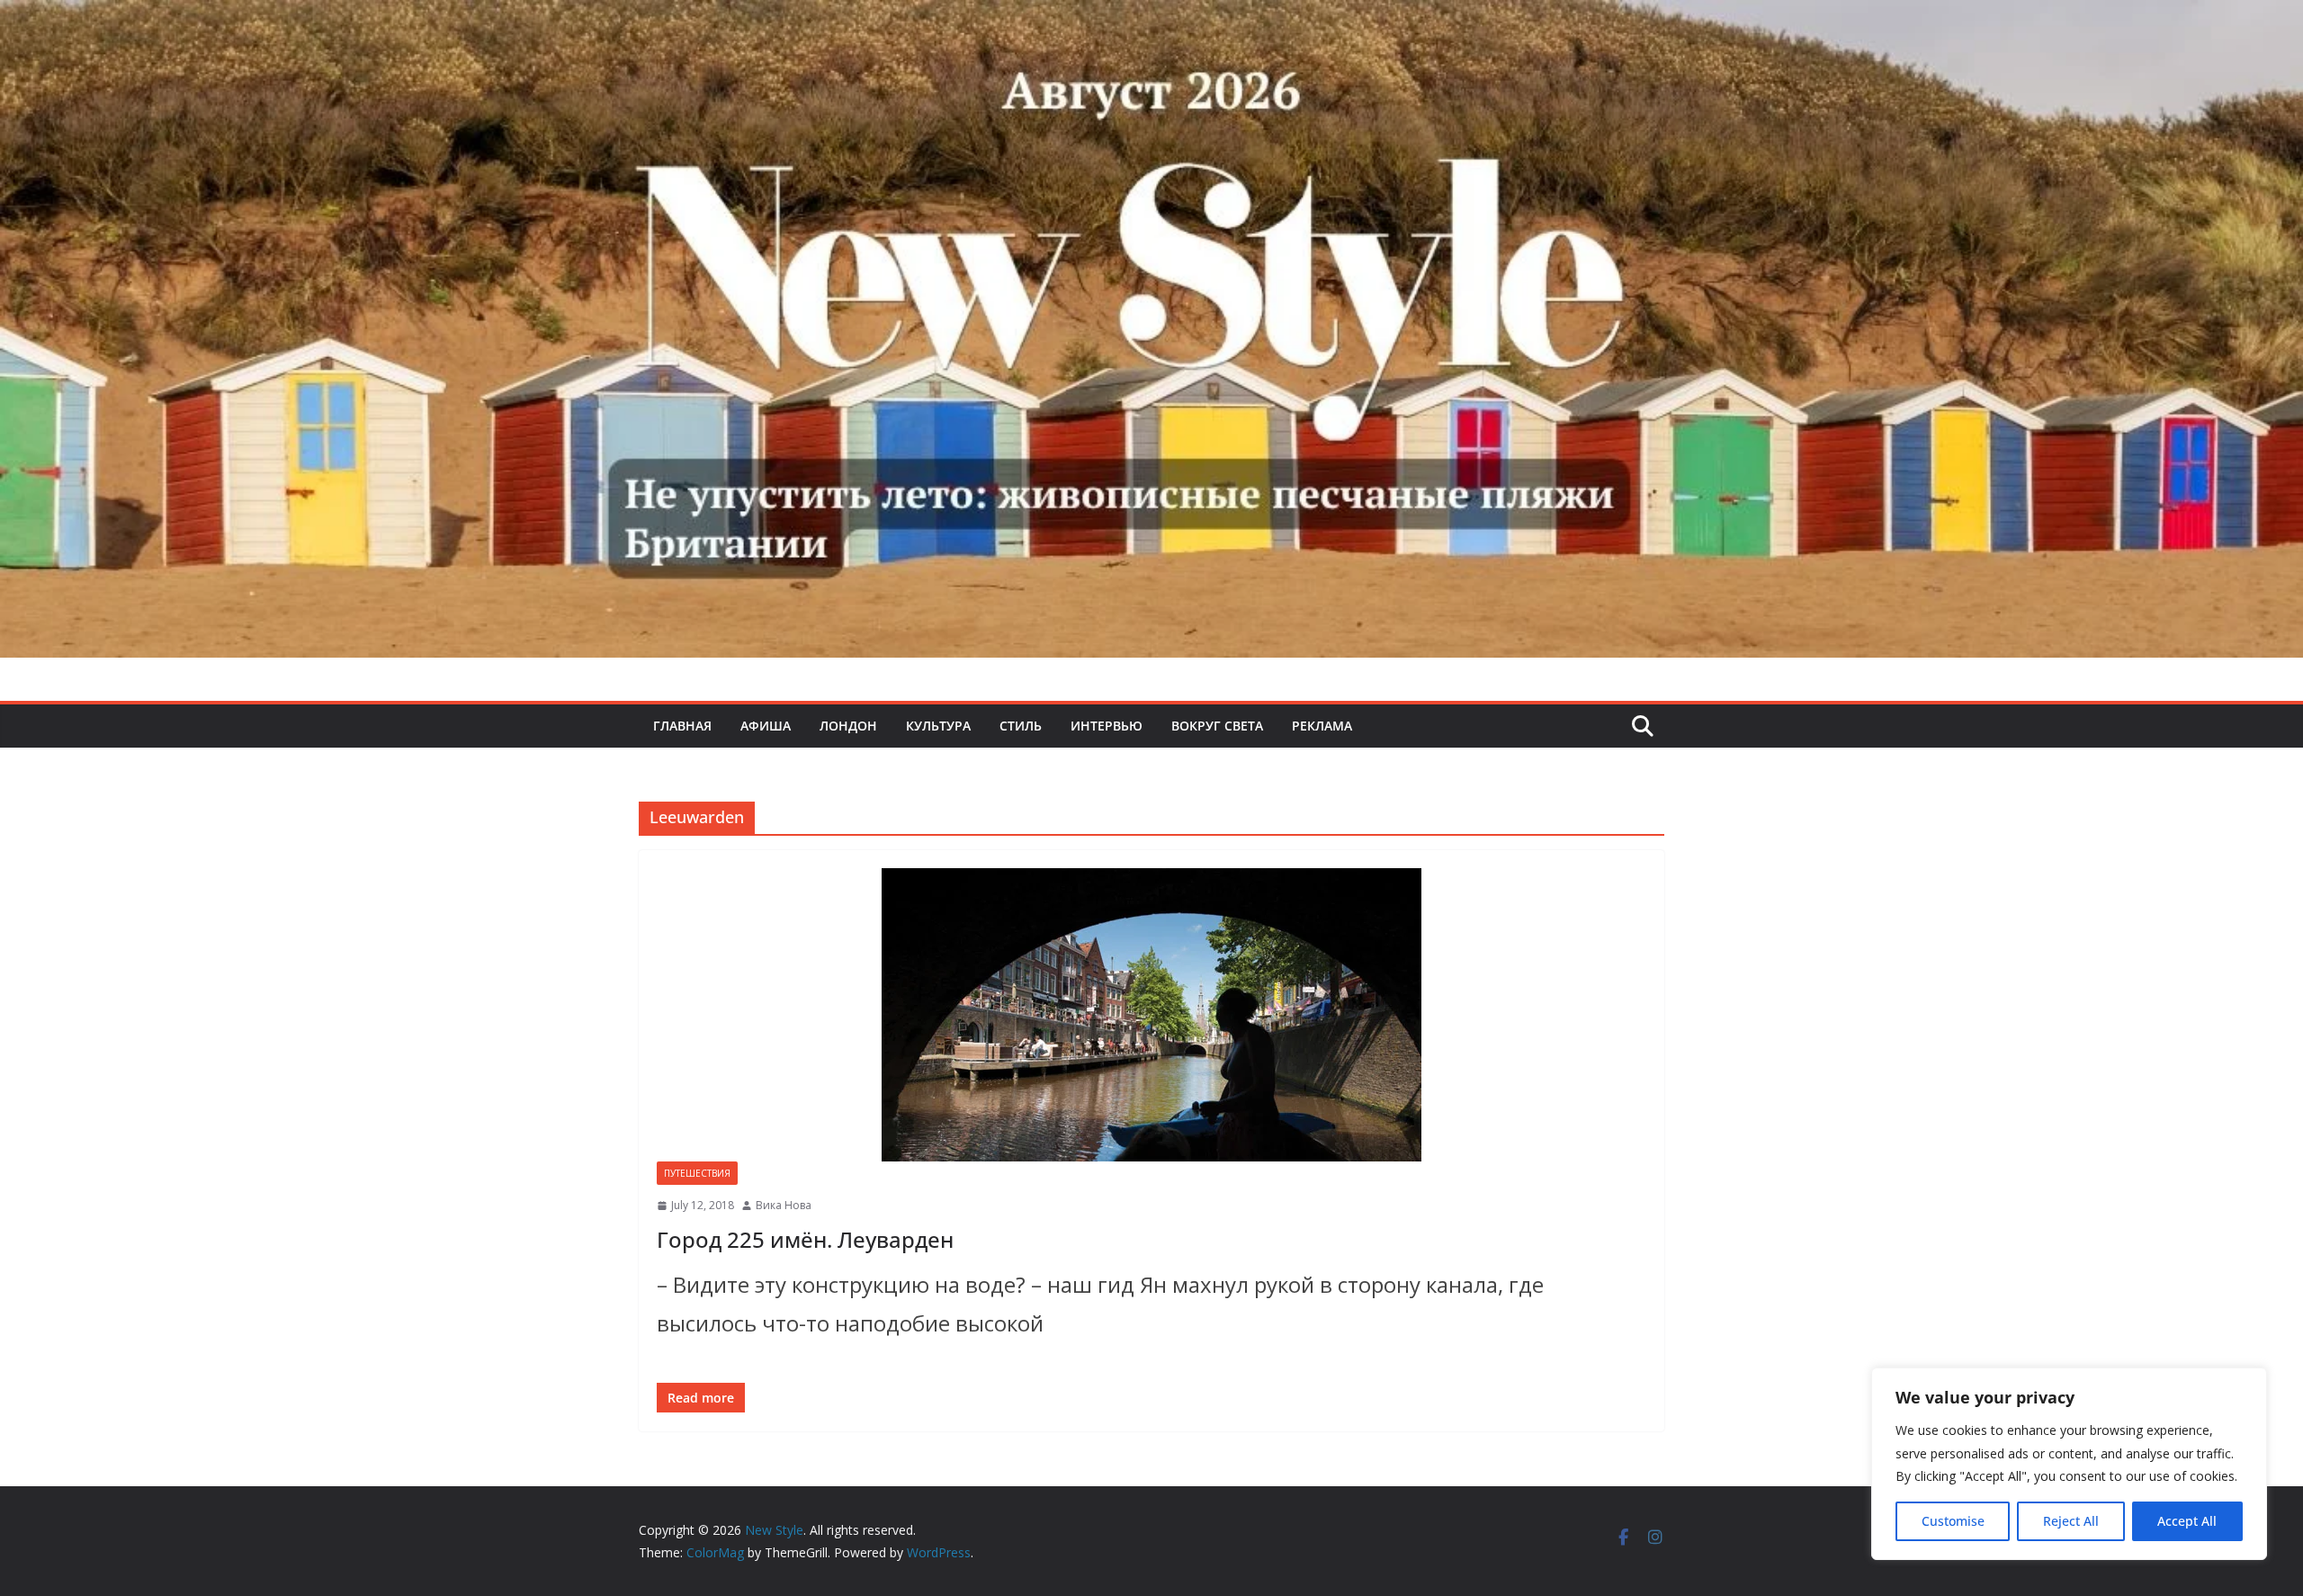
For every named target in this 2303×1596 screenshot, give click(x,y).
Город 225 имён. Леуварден (805, 1239)
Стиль (1021, 726)
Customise (1953, 1521)
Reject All (2071, 1521)
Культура (938, 726)
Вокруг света (1217, 726)
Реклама (1322, 726)
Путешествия (697, 1173)
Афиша (766, 726)
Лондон (848, 726)
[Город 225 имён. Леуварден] (1151, 1015)
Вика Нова (784, 1205)
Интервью (1107, 726)
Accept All (2187, 1521)
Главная (682, 726)
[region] (2069, 1464)
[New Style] (1151, 19)
